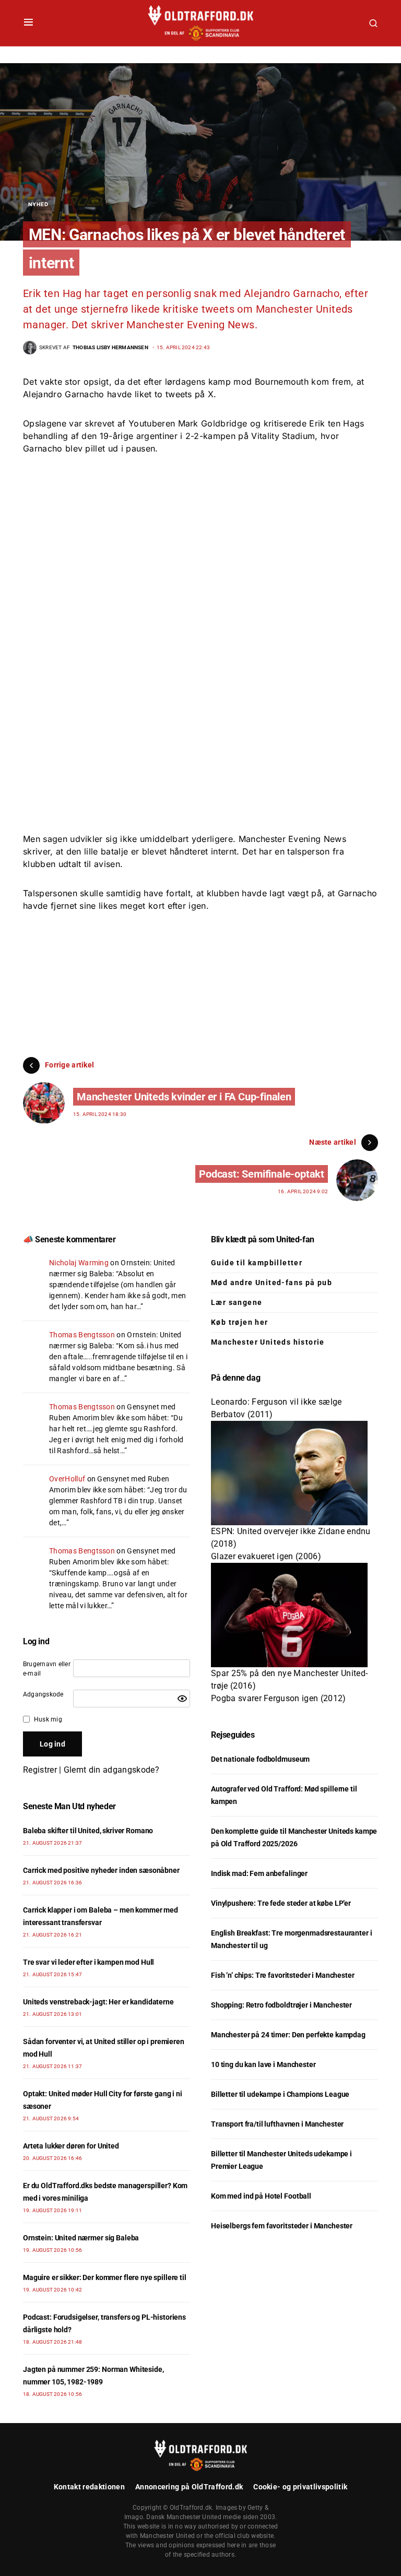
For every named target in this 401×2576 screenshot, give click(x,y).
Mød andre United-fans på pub (272, 1283)
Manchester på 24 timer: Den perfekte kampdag (288, 2035)
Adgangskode (43, 1694)
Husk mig (48, 1719)
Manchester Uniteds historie (268, 1342)
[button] (28, 23)
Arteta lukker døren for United (71, 2146)
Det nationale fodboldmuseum (260, 1759)
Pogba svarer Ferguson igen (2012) (279, 1698)
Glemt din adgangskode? (111, 1770)
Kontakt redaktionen (89, 2487)
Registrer (40, 1770)
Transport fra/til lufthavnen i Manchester (277, 2124)
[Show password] (182, 1699)
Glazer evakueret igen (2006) (266, 1556)
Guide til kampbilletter (257, 1263)
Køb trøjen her (240, 1322)
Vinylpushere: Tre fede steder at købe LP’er (281, 1903)
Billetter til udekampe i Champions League (280, 2094)
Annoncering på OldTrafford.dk (189, 2487)
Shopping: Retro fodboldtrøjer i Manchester (281, 2005)
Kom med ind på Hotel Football (261, 2196)
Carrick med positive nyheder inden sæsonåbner (101, 1870)
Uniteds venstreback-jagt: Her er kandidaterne (98, 2002)
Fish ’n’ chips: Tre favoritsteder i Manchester (283, 1975)
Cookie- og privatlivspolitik (300, 2487)
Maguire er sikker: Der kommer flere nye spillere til (105, 2277)
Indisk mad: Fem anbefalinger (259, 1873)
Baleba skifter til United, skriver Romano (88, 1831)
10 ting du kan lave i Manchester (263, 2064)
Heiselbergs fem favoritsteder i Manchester (282, 2226)
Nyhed (38, 204)
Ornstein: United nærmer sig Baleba (81, 2238)
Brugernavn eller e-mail (47, 1669)
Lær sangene (237, 1302)
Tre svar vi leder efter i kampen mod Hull (89, 1962)
